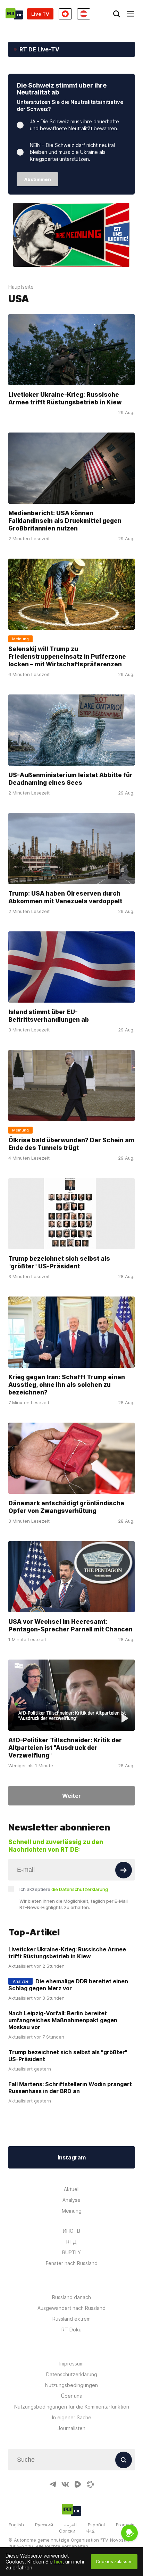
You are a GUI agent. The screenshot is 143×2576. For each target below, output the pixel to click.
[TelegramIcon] (53, 2484)
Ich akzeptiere (64, 1889)
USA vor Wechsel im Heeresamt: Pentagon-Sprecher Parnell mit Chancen (70, 1625)
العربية (70, 2525)
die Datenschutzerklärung (80, 1889)
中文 (91, 2531)
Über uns (71, 2396)
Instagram (72, 2157)
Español (96, 2525)
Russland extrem (71, 2319)
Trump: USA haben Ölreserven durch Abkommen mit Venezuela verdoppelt (65, 897)
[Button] (124, 1870)
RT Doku (71, 2330)
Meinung (72, 2211)
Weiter (71, 1796)
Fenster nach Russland (72, 2263)
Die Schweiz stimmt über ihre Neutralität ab (62, 89)
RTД (71, 2242)
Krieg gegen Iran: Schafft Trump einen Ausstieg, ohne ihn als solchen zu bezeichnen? (67, 1385)
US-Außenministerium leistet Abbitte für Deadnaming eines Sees (70, 779)
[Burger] (131, 14)
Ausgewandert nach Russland (71, 2308)
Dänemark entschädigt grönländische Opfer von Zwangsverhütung (66, 1507)
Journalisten (71, 2428)
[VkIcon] (65, 2484)
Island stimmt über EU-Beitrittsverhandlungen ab (49, 1016)
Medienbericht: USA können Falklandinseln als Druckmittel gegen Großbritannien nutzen (65, 520)
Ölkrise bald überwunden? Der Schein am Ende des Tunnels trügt (71, 1144)
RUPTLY (71, 2252)
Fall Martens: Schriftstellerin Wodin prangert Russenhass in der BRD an (70, 2088)
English (16, 2525)
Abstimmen (38, 179)
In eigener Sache (72, 2417)
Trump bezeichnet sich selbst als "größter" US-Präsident (59, 1262)
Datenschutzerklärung (72, 2374)
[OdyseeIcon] (90, 2484)
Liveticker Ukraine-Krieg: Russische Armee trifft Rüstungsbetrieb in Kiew (65, 398)
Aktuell (72, 2189)
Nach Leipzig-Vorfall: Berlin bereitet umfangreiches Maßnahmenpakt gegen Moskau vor (63, 2020)
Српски (67, 2531)
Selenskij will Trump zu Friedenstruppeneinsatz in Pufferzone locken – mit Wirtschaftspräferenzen (67, 656)
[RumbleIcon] (78, 2484)
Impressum (71, 2364)
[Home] (14, 14)
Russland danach (71, 2297)
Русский (44, 2525)
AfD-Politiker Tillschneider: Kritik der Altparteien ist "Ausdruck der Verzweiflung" (65, 1748)
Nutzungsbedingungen (71, 2385)
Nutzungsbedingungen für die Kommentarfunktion (72, 2407)
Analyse (71, 2200)
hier (58, 2562)
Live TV (40, 14)
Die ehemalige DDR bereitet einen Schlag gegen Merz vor (68, 1985)
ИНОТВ (71, 2231)
